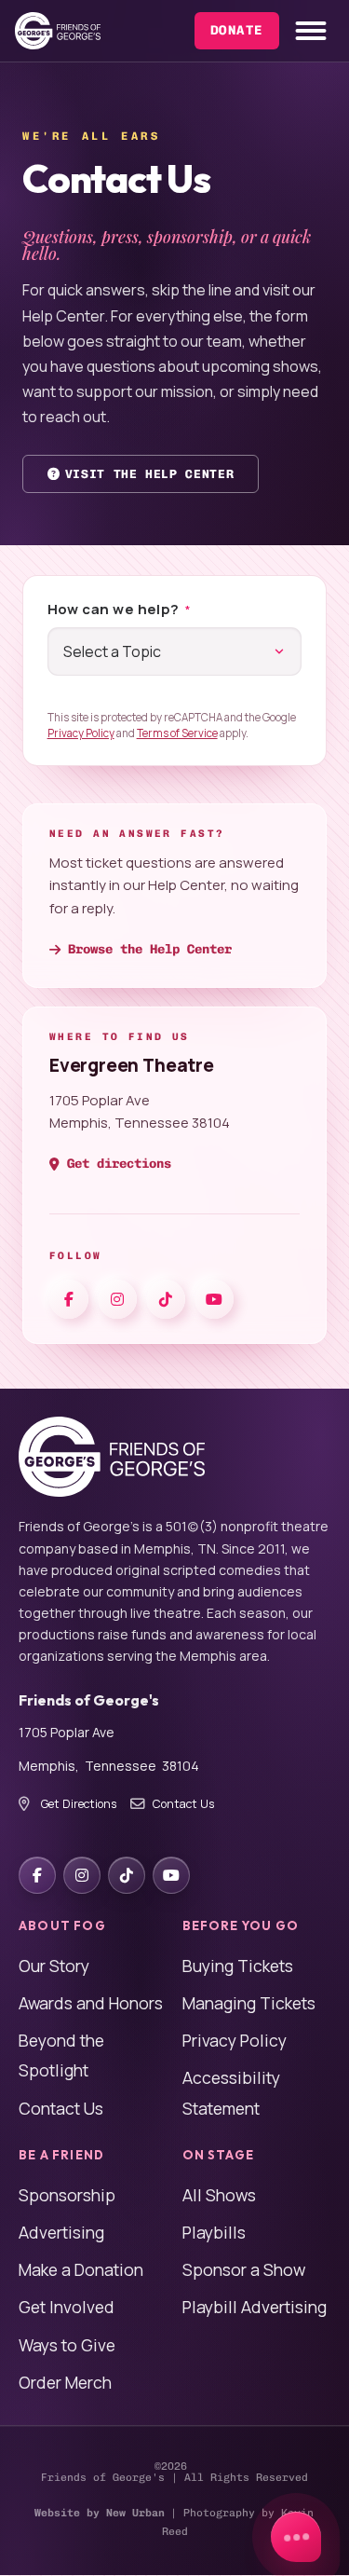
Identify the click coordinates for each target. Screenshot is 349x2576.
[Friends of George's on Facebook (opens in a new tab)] (37, 1875)
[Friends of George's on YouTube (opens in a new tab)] (171, 1875)
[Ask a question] (296, 2537)
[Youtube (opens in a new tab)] (214, 1299)
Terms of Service (177, 733)
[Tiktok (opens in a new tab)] (166, 1299)
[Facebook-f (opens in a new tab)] (69, 1299)
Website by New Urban (100, 2513)
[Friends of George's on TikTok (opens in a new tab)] (127, 1875)
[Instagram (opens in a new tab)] (117, 1299)
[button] (312, 31)
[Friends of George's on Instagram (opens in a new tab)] (82, 1875)
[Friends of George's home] (58, 31)
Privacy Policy (81, 733)
